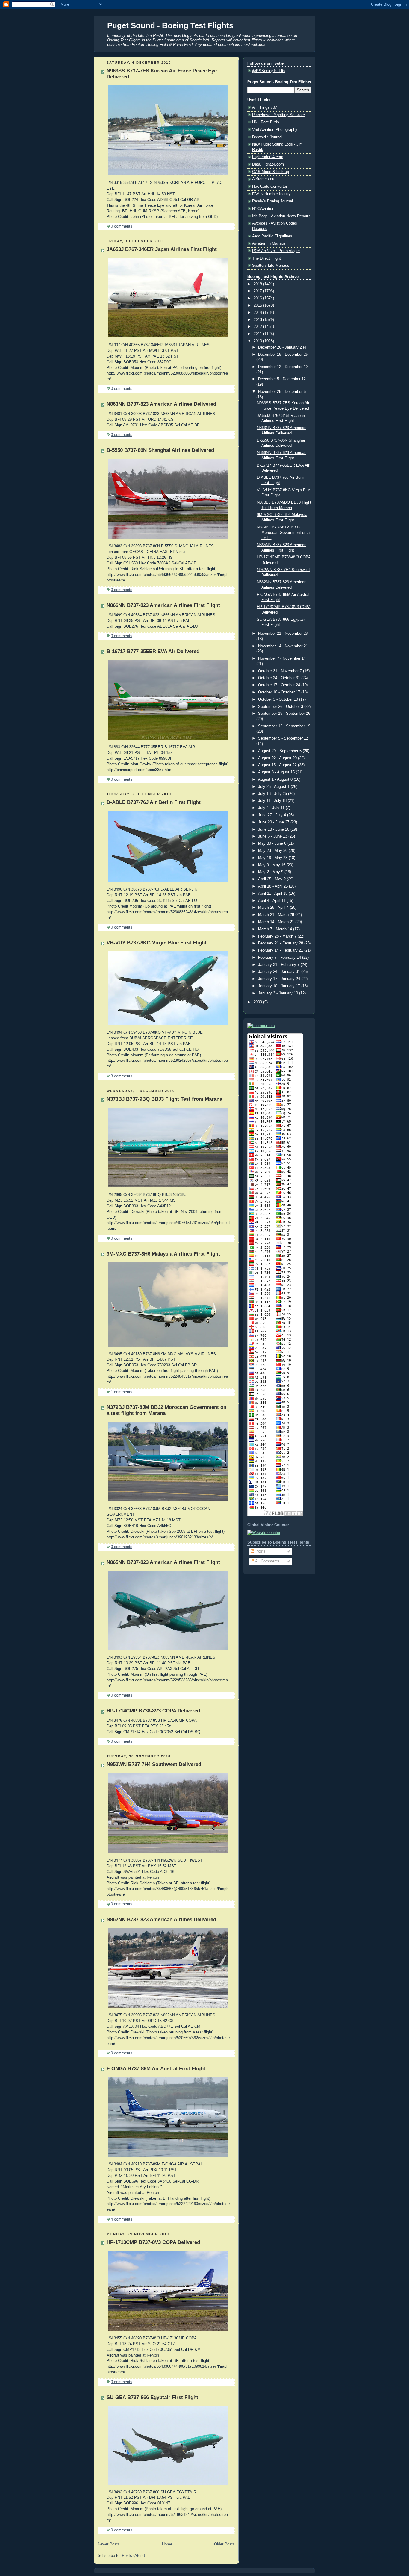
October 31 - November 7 (281, 671)
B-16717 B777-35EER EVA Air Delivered (153, 651)
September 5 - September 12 (283, 738)
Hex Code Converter (270, 187)
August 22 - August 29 (278, 758)
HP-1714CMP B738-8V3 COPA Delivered (153, 1711)
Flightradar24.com (268, 157)
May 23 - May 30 (273, 851)
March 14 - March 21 (277, 922)
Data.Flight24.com (268, 164)
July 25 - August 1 (274, 787)
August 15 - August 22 (278, 765)
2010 (258, 341)
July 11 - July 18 (273, 801)
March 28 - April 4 (274, 908)
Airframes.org (264, 179)
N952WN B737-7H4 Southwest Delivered (154, 1764)
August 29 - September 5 (280, 751)
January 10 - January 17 (280, 986)
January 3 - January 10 (279, 993)
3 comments (122, 1076)
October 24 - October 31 (280, 678)
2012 (258, 327)
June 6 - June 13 (273, 836)
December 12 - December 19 (283, 367)
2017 (258, 291)
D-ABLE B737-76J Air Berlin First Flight (154, 802)
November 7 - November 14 (282, 658)
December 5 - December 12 (282, 379)
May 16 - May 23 (273, 858)
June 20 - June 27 (274, 822)
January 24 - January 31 (280, 972)
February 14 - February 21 (281, 950)
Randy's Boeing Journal (272, 201)
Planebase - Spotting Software (278, 115)
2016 (258, 298)
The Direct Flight (266, 258)
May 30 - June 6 (273, 843)
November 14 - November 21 (283, 646)
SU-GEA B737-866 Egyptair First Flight (152, 2397)
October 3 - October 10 (279, 699)
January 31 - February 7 (279, 965)
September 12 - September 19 (284, 726)
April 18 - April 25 (274, 886)
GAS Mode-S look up (271, 172)
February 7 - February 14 (280, 958)
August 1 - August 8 (276, 779)
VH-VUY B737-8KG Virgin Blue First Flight (157, 943)
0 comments (122, 226)
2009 (258, 1002)
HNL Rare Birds (266, 122)
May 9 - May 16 (272, 865)
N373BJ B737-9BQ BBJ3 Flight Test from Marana (164, 1099)
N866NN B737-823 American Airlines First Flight (163, 605)
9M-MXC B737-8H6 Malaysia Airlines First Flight (163, 1254)
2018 (258, 284)
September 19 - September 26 (284, 714)
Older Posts (224, 2544)
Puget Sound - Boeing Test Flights (170, 25)
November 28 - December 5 (282, 392)
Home (167, 2544)
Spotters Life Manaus (271, 266)
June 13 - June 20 (274, 829)
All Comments (267, 1561)
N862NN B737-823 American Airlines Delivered (161, 1919)
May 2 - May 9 (271, 872)
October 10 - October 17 (280, 692)
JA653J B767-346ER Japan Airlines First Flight (162, 249)
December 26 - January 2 (281, 347)
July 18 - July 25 (273, 794)
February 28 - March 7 (278, 936)
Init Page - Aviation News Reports (281, 216)
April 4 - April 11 (272, 901)
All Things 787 (265, 107)
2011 (258, 334)
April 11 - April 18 (273, 894)
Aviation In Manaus (269, 243)
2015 (258, 305)
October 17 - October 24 (280, 685)
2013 (258, 320)
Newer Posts (109, 2544)
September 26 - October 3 (281, 707)
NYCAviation (263, 209)
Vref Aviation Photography (275, 130)
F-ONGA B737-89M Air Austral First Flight (156, 2069)
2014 (258, 313)
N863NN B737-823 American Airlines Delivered (161, 404)
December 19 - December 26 (283, 355)
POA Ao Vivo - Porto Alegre (276, 251)
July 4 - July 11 (272, 808)
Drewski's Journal (267, 137)
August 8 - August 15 (277, 772)
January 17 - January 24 (280, 979)
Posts (260, 1551)
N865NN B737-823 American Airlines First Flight (163, 1562)
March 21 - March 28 (277, 915)
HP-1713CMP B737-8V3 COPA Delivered (153, 2242)
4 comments (122, 2219)
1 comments (122, 1392)
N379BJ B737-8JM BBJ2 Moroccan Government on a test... (283, 533)
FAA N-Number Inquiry (271, 194)
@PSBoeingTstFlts (269, 71)
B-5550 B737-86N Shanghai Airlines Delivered (160, 450)
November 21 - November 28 (283, 634)
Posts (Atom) (133, 2556)
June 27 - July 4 (273, 815)
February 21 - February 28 (281, 943)
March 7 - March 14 (276, 929)
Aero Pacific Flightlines (272, 236)
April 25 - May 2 (272, 879)
